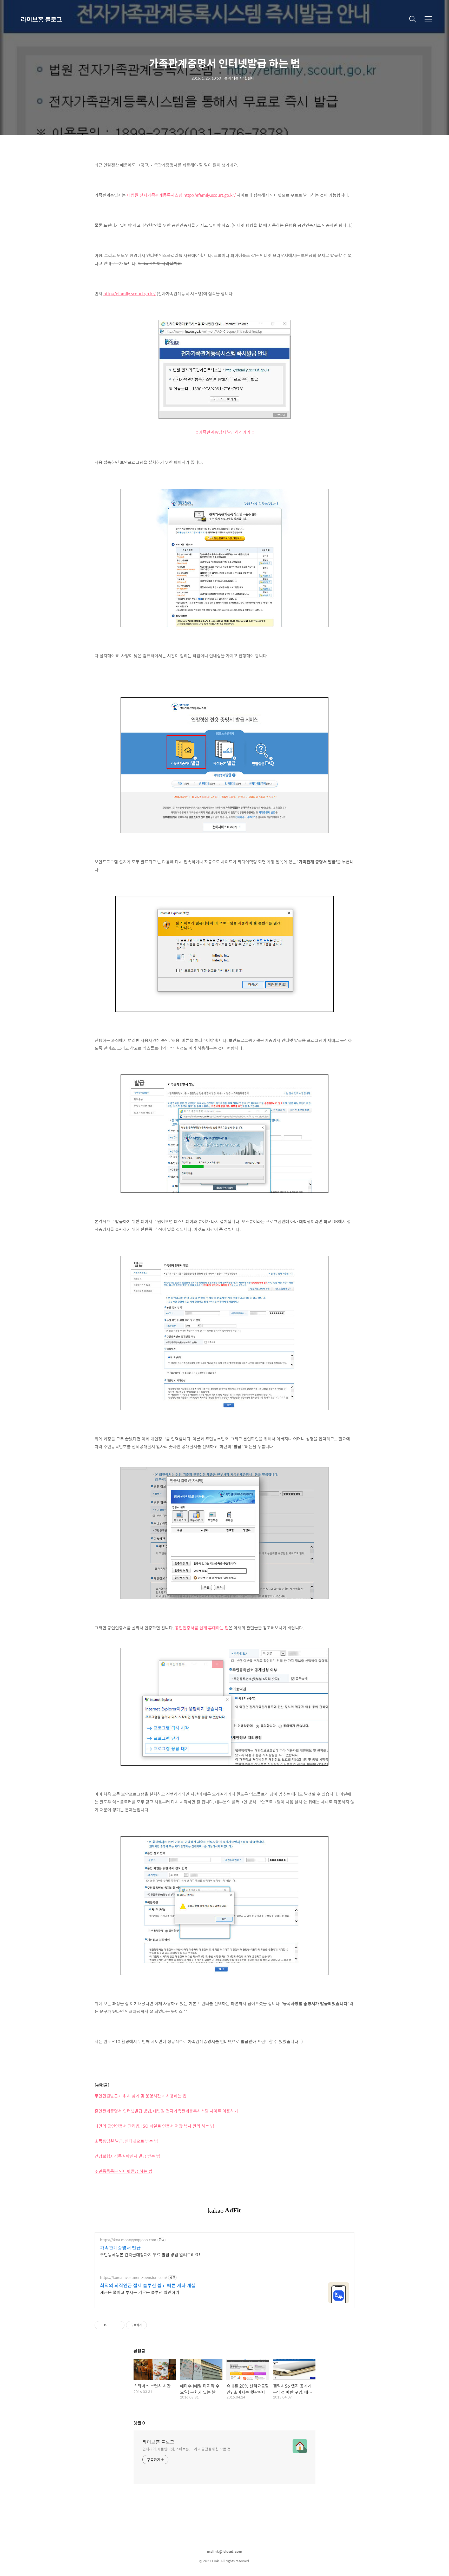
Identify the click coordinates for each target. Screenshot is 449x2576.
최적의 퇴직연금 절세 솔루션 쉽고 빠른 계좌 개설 (148, 2285)
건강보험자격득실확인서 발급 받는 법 (127, 2156)
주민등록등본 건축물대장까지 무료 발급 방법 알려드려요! (150, 2254)
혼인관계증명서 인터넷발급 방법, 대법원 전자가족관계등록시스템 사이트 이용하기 (166, 2111)
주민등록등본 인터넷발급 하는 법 (123, 2171)
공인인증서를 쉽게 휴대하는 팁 (202, 1628)
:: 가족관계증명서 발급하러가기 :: (225, 432)
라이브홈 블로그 (41, 19)
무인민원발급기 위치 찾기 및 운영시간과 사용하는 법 (141, 2096)
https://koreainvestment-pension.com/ (134, 2277)
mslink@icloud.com (225, 2551)
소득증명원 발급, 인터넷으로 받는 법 (126, 2141)
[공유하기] (112, 2325)
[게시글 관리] (119, 2325)
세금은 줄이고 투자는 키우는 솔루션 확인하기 (140, 2292)
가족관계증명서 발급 (120, 2248)
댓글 (139, 2423)
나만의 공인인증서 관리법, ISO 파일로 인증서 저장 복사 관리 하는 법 (154, 2126)
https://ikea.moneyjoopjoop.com (128, 2240)
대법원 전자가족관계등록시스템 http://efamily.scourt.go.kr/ (181, 195)
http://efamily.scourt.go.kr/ (130, 294)
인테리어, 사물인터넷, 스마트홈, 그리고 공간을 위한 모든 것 (186, 2449)
